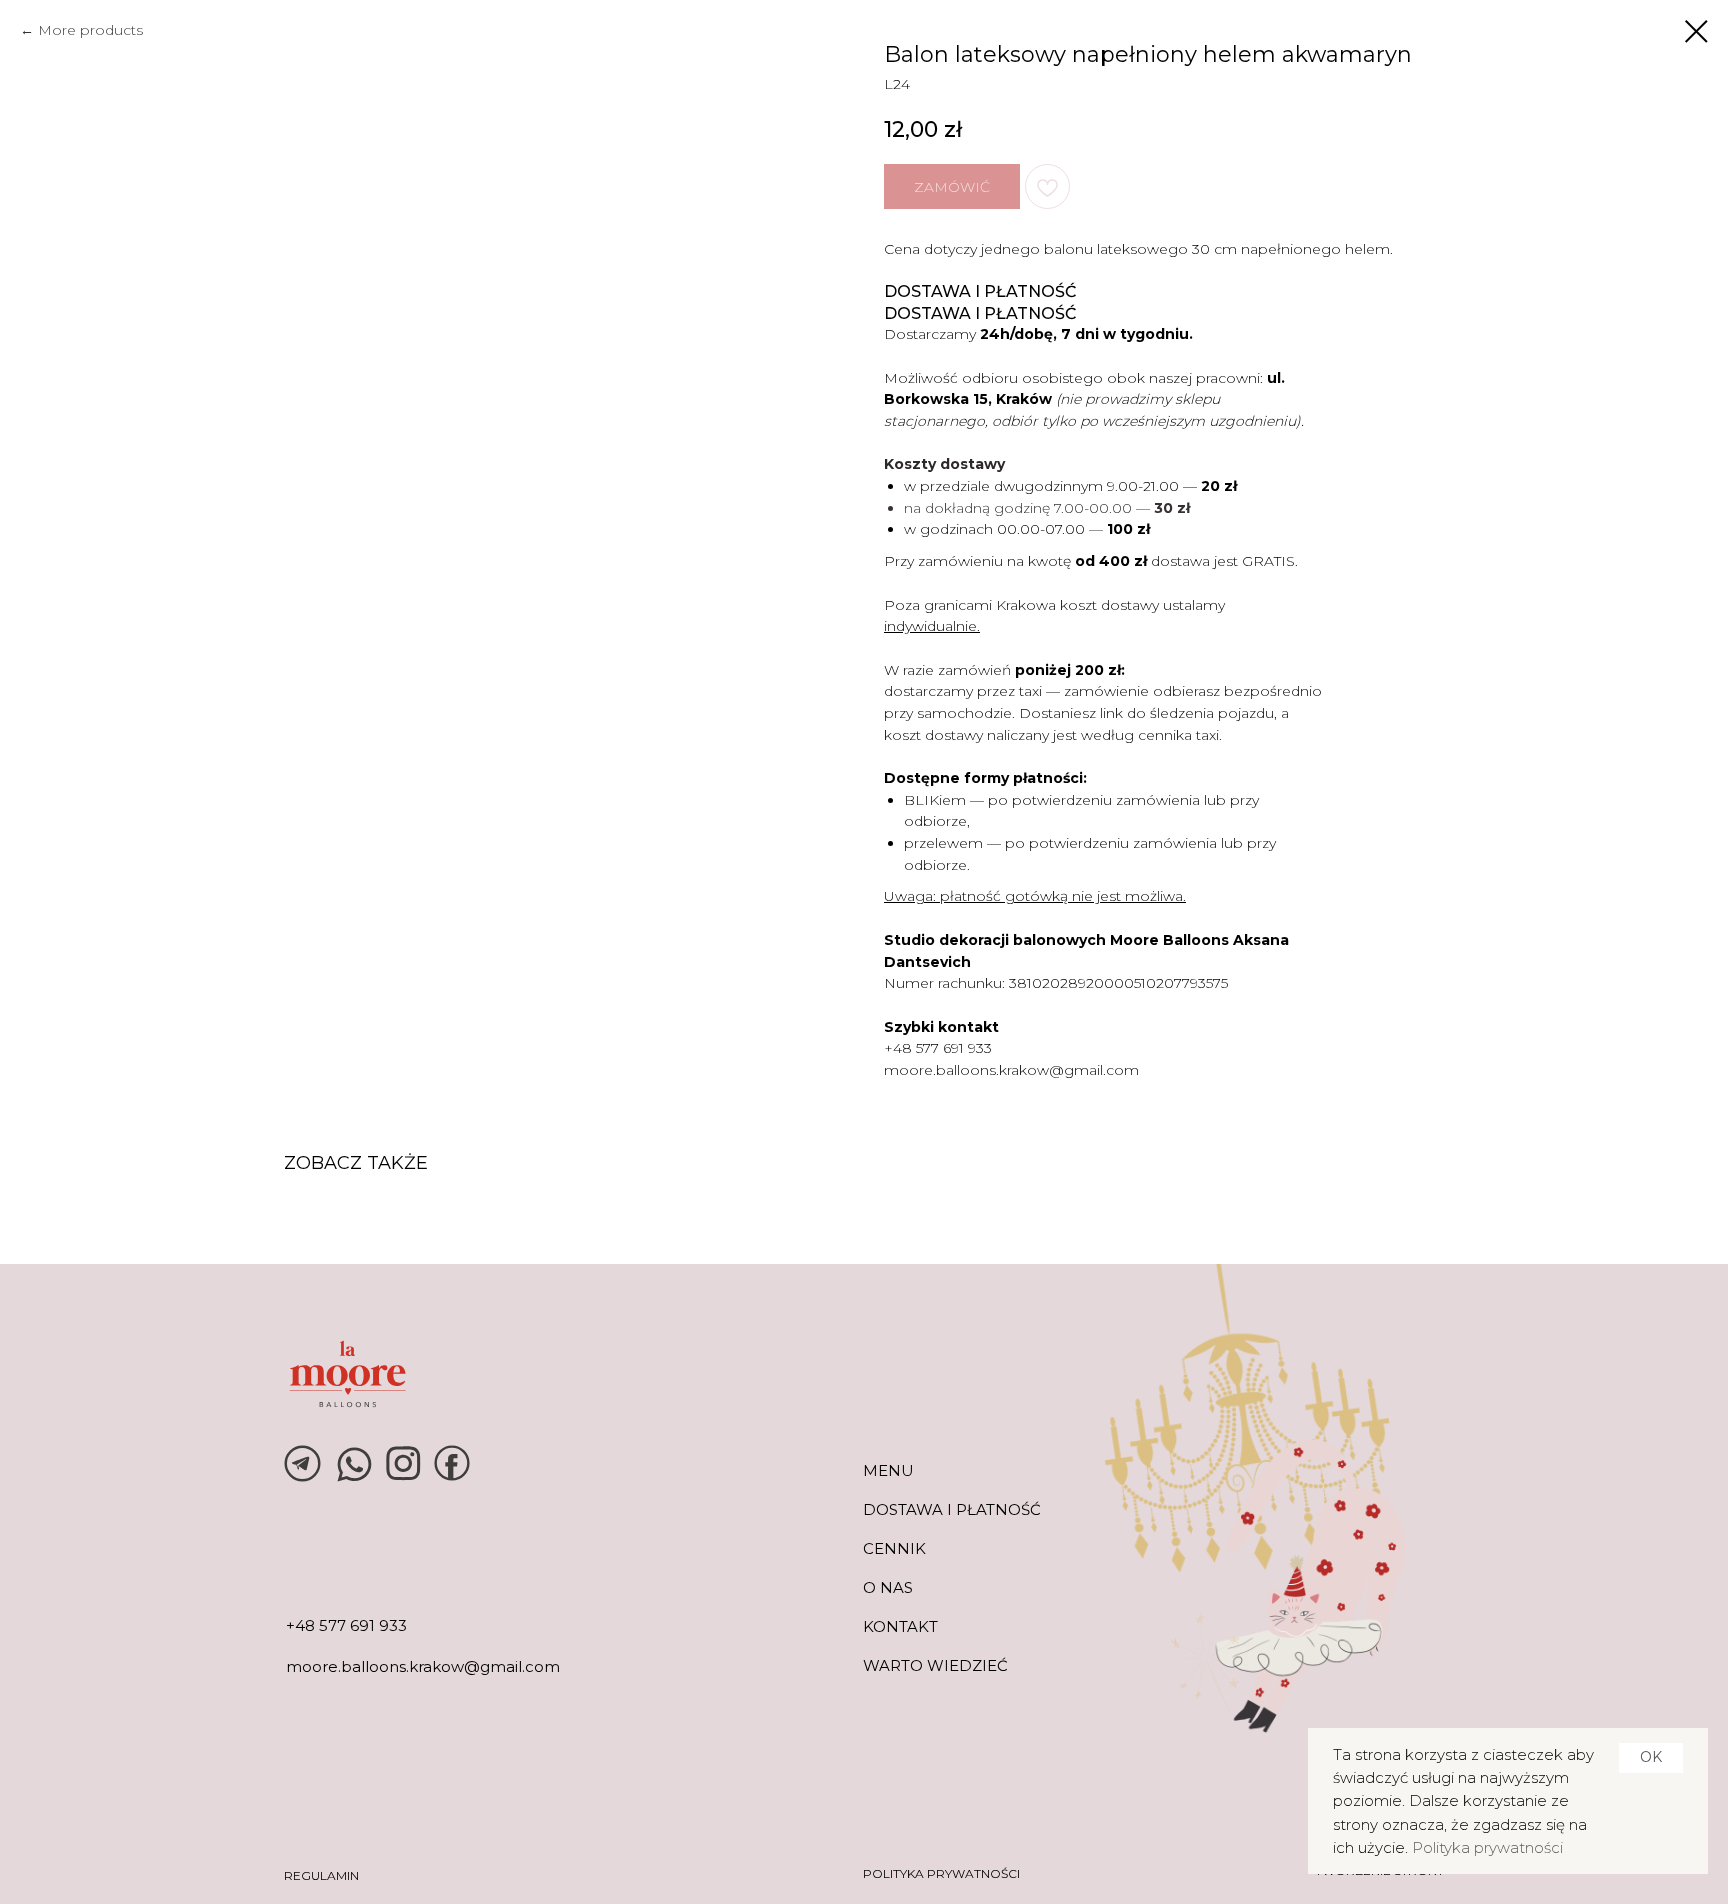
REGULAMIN (321, 1875)
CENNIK (894, 1548)
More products (90, 30)
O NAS (888, 1587)
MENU (888, 1470)
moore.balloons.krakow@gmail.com (1011, 1070)
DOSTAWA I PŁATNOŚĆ (952, 1509)
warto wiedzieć (935, 1665)
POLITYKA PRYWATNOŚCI (941, 1873)
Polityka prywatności (1487, 1847)
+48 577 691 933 (938, 1048)
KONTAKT (900, 1626)
